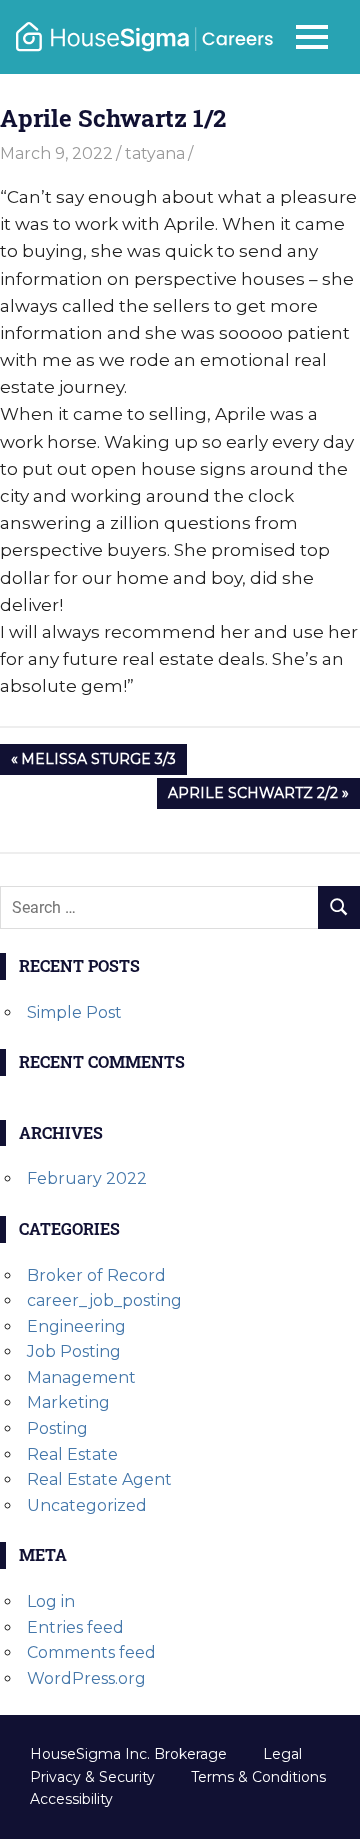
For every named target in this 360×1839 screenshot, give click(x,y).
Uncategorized (87, 1505)
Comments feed (91, 1652)
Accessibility (71, 1799)
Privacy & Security (92, 1777)
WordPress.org (86, 1678)
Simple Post (74, 1012)
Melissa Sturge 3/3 (98, 762)
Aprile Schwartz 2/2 (252, 796)
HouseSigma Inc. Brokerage (128, 1754)
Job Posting (74, 1351)
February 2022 (87, 1178)
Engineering (76, 1326)
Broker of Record (96, 1275)
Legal (282, 1754)
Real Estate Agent (99, 1479)
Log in (51, 1601)
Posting (57, 1428)
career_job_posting (104, 1300)
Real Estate (72, 1454)
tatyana (155, 153)
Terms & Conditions (258, 1777)
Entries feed (75, 1627)
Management (81, 1377)
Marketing (68, 1402)
